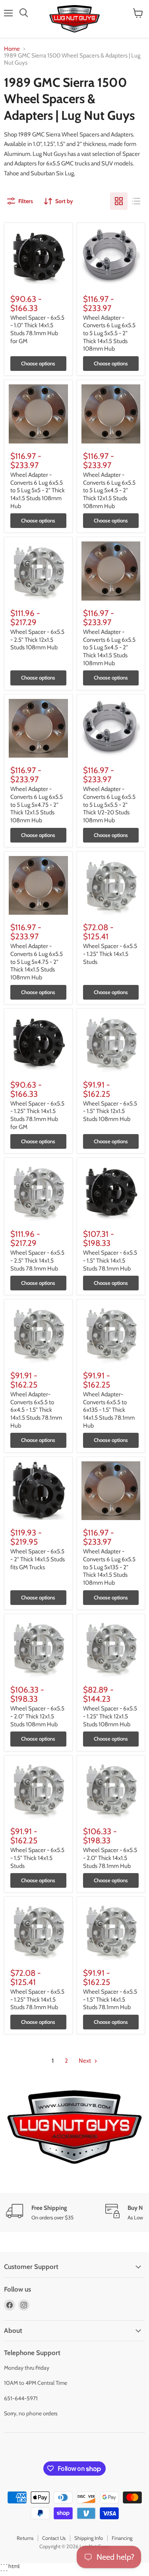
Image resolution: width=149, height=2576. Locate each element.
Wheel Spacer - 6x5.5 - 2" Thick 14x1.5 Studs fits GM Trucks (38, 1559)
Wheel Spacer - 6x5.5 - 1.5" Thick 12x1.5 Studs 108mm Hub (110, 1111)
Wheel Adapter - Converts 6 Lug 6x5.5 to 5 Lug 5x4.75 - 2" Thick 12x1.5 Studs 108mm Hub (37, 805)
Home (12, 49)
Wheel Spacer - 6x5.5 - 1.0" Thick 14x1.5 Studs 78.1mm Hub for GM (37, 329)
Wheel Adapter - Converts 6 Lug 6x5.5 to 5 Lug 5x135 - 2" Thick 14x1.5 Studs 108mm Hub (109, 1567)
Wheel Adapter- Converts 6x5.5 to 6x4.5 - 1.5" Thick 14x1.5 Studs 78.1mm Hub (36, 1410)
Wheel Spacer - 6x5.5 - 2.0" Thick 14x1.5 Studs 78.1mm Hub (110, 1858)
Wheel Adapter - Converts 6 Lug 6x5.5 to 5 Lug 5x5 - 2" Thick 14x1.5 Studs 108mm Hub (38, 490)
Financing (122, 2538)
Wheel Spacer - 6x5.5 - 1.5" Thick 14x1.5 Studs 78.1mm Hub (110, 1260)
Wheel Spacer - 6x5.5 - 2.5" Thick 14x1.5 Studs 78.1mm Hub (37, 1260)
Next (85, 2061)
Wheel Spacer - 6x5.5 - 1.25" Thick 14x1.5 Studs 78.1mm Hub (37, 1999)
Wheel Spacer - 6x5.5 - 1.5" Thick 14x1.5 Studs (37, 1858)
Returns (25, 2538)
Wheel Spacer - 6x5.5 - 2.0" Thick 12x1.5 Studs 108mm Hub (37, 1716)
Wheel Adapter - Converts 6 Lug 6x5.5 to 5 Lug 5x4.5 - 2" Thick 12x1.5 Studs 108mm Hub (109, 490)
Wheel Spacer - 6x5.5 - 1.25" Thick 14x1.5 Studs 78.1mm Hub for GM (37, 1115)
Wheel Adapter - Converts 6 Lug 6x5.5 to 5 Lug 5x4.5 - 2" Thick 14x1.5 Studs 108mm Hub (109, 648)
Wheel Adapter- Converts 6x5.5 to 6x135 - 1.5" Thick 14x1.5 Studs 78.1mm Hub (109, 1410)
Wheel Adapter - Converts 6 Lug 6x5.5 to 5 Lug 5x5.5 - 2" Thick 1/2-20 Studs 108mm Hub (109, 805)
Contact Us (54, 2538)
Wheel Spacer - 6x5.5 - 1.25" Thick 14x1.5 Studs (110, 954)
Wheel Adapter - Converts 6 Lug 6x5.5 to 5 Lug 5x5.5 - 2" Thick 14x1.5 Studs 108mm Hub (109, 333)
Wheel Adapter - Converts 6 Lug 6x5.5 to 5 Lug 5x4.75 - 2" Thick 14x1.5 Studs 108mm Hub (37, 962)
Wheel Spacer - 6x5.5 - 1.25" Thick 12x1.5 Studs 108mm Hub (110, 1716)
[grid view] (119, 201)
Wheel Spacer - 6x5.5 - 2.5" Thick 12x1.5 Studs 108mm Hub (37, 640)
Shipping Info (89, 2538)
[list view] (136, 201)
